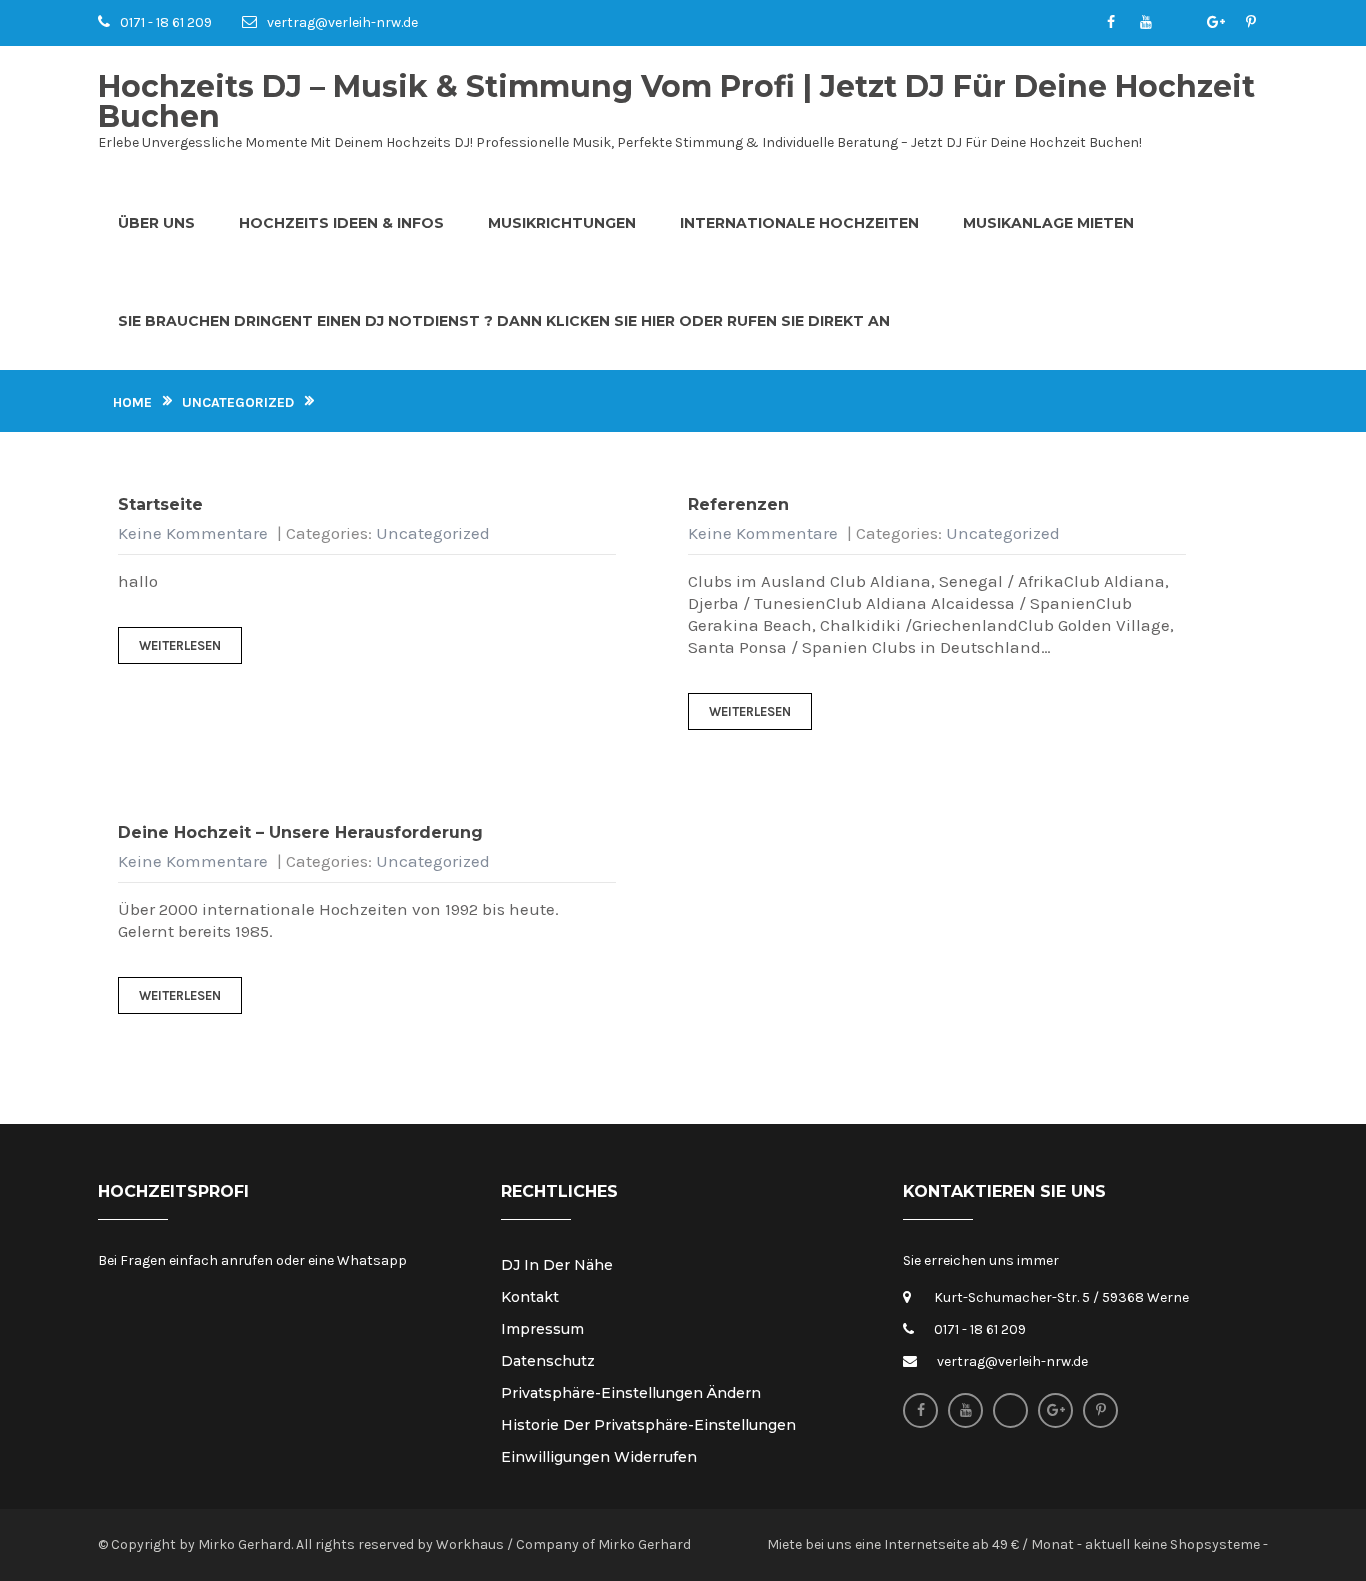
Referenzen (738, 504)
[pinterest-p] (1250, 23)
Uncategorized (238, 402)
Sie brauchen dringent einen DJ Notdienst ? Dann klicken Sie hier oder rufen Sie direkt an (504, 321)
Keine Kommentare (193, 533)
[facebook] (1110, 23)
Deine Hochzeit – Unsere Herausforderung (300, 832)
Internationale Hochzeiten (799, 223)
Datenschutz (548, 1361)
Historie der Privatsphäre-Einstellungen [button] (648, 1425)
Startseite (160, 504)
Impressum (542, 1329)
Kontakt (530, 1297)
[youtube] (1145, 23)
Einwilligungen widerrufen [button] (599, 1457)
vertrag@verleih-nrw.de (342, 22)
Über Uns (156, 223)
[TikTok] (1180, 23)
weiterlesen (180, 645)
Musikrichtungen (562, 223)
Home (132, 402)
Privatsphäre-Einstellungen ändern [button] (631, 1393)
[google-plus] (1215, 23)
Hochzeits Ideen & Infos (341, 223)
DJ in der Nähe (557, 1265)
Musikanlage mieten (1048, 223)
